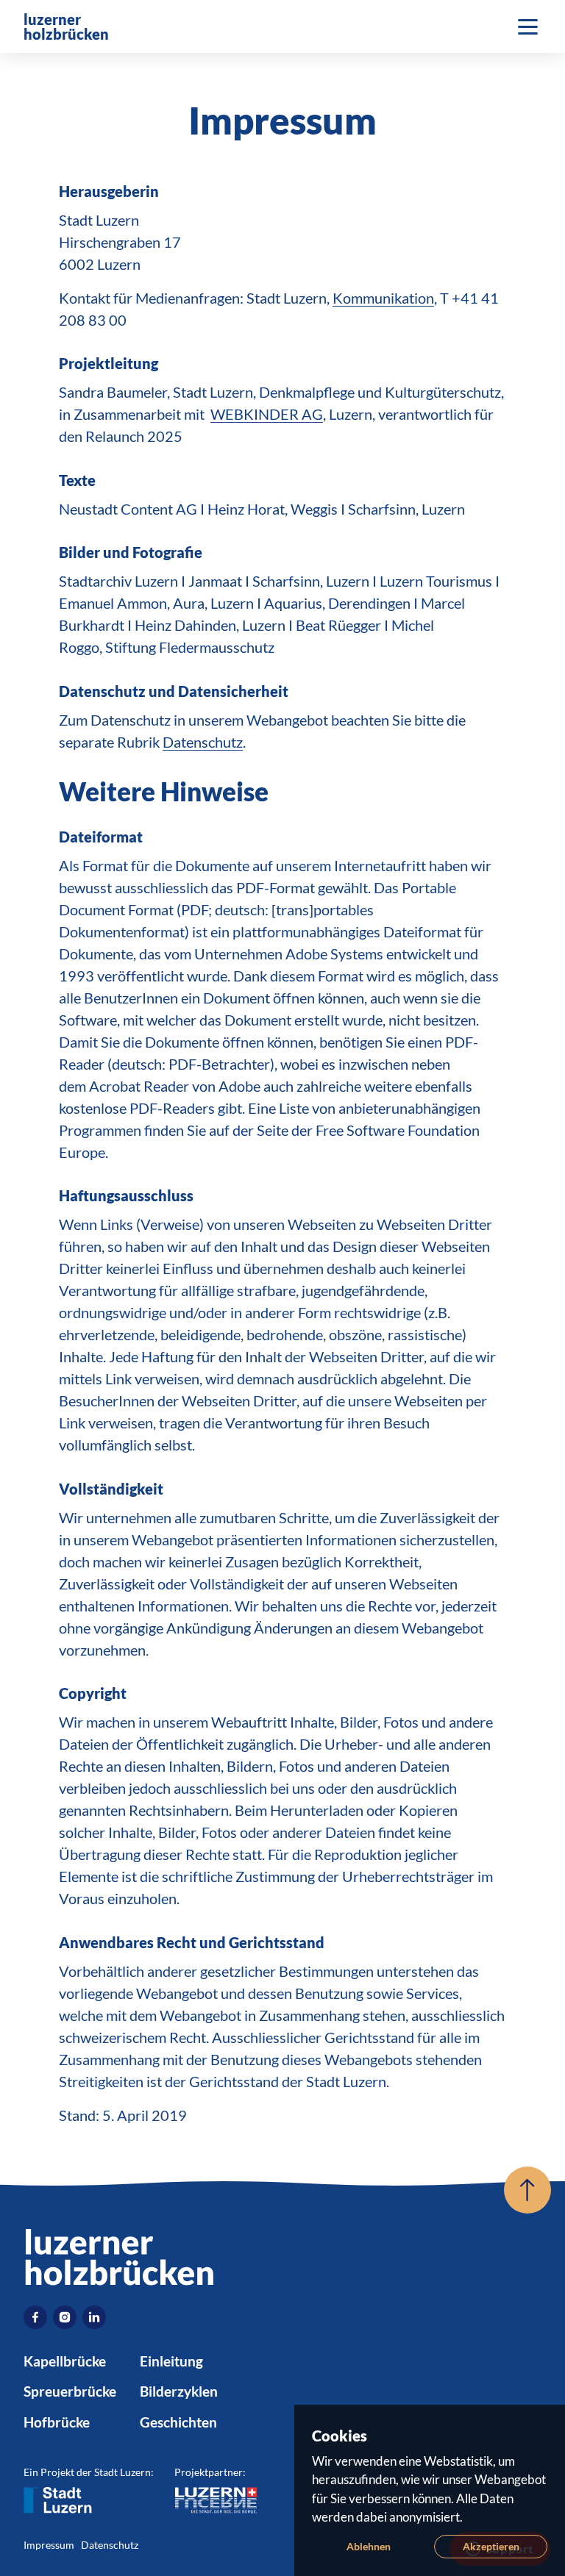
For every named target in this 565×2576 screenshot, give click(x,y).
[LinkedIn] (94, 2317)
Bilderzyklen (179, 2391)
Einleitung (171, 2361)
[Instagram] (65, 2317)
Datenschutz (203, 742)
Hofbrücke (57, 2422)
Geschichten (178, 2422)
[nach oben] (527, 2190)
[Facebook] (35, 2317)
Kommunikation (383, 298)
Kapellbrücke (65, 2361)
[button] (528, 26)
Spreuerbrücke (70, 2391)
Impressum (49, 2545)
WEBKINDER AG (267, 414)
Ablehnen (369, 2546)
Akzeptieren (491, 2546)
